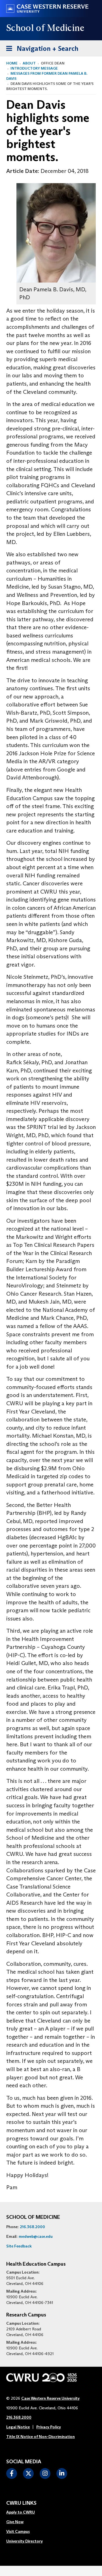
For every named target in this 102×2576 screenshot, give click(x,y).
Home (12, 63)
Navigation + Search (41, 48)
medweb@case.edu (36, 2236)
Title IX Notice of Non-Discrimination (41, 2437)
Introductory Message (34, 68)
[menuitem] (25, 2512)
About (29, 63)
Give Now (15, 2522)
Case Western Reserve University (50, 2398)
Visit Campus (18, 2531)
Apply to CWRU (21, 2512)
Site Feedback (19, 2246)
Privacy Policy (49, 2427)
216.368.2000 (32, 2227)
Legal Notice (18, 2427)
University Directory (25, 2541)
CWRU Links (21, 2503)
